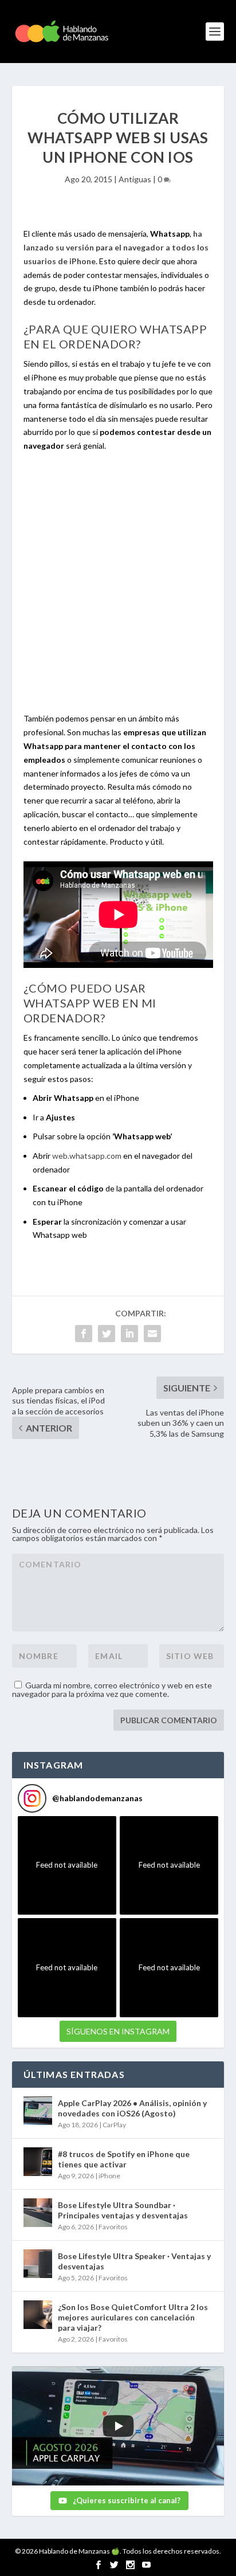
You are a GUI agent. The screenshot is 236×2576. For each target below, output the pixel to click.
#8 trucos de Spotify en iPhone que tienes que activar (124, 2159)
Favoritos (113, 2227)
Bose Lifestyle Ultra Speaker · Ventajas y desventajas (134, 2261)
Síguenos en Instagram (118, 2031)
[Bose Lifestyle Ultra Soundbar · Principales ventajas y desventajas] (38, 2213)
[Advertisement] (118, 589)
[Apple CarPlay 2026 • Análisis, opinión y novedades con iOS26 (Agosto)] (38, 2111)
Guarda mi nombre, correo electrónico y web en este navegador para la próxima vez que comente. (112, 1689)
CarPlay (114, 2125)
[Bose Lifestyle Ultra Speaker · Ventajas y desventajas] (38, 2264)
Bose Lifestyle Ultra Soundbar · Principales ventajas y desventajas (123, 2210)
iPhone (109, 2176)
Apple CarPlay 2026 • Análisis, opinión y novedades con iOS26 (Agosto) (132, 2108)
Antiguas (135, 179)
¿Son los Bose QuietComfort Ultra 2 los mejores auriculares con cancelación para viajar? (133, 2317)
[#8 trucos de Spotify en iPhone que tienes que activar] (38, 2162)
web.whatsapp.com (87, 1156)
